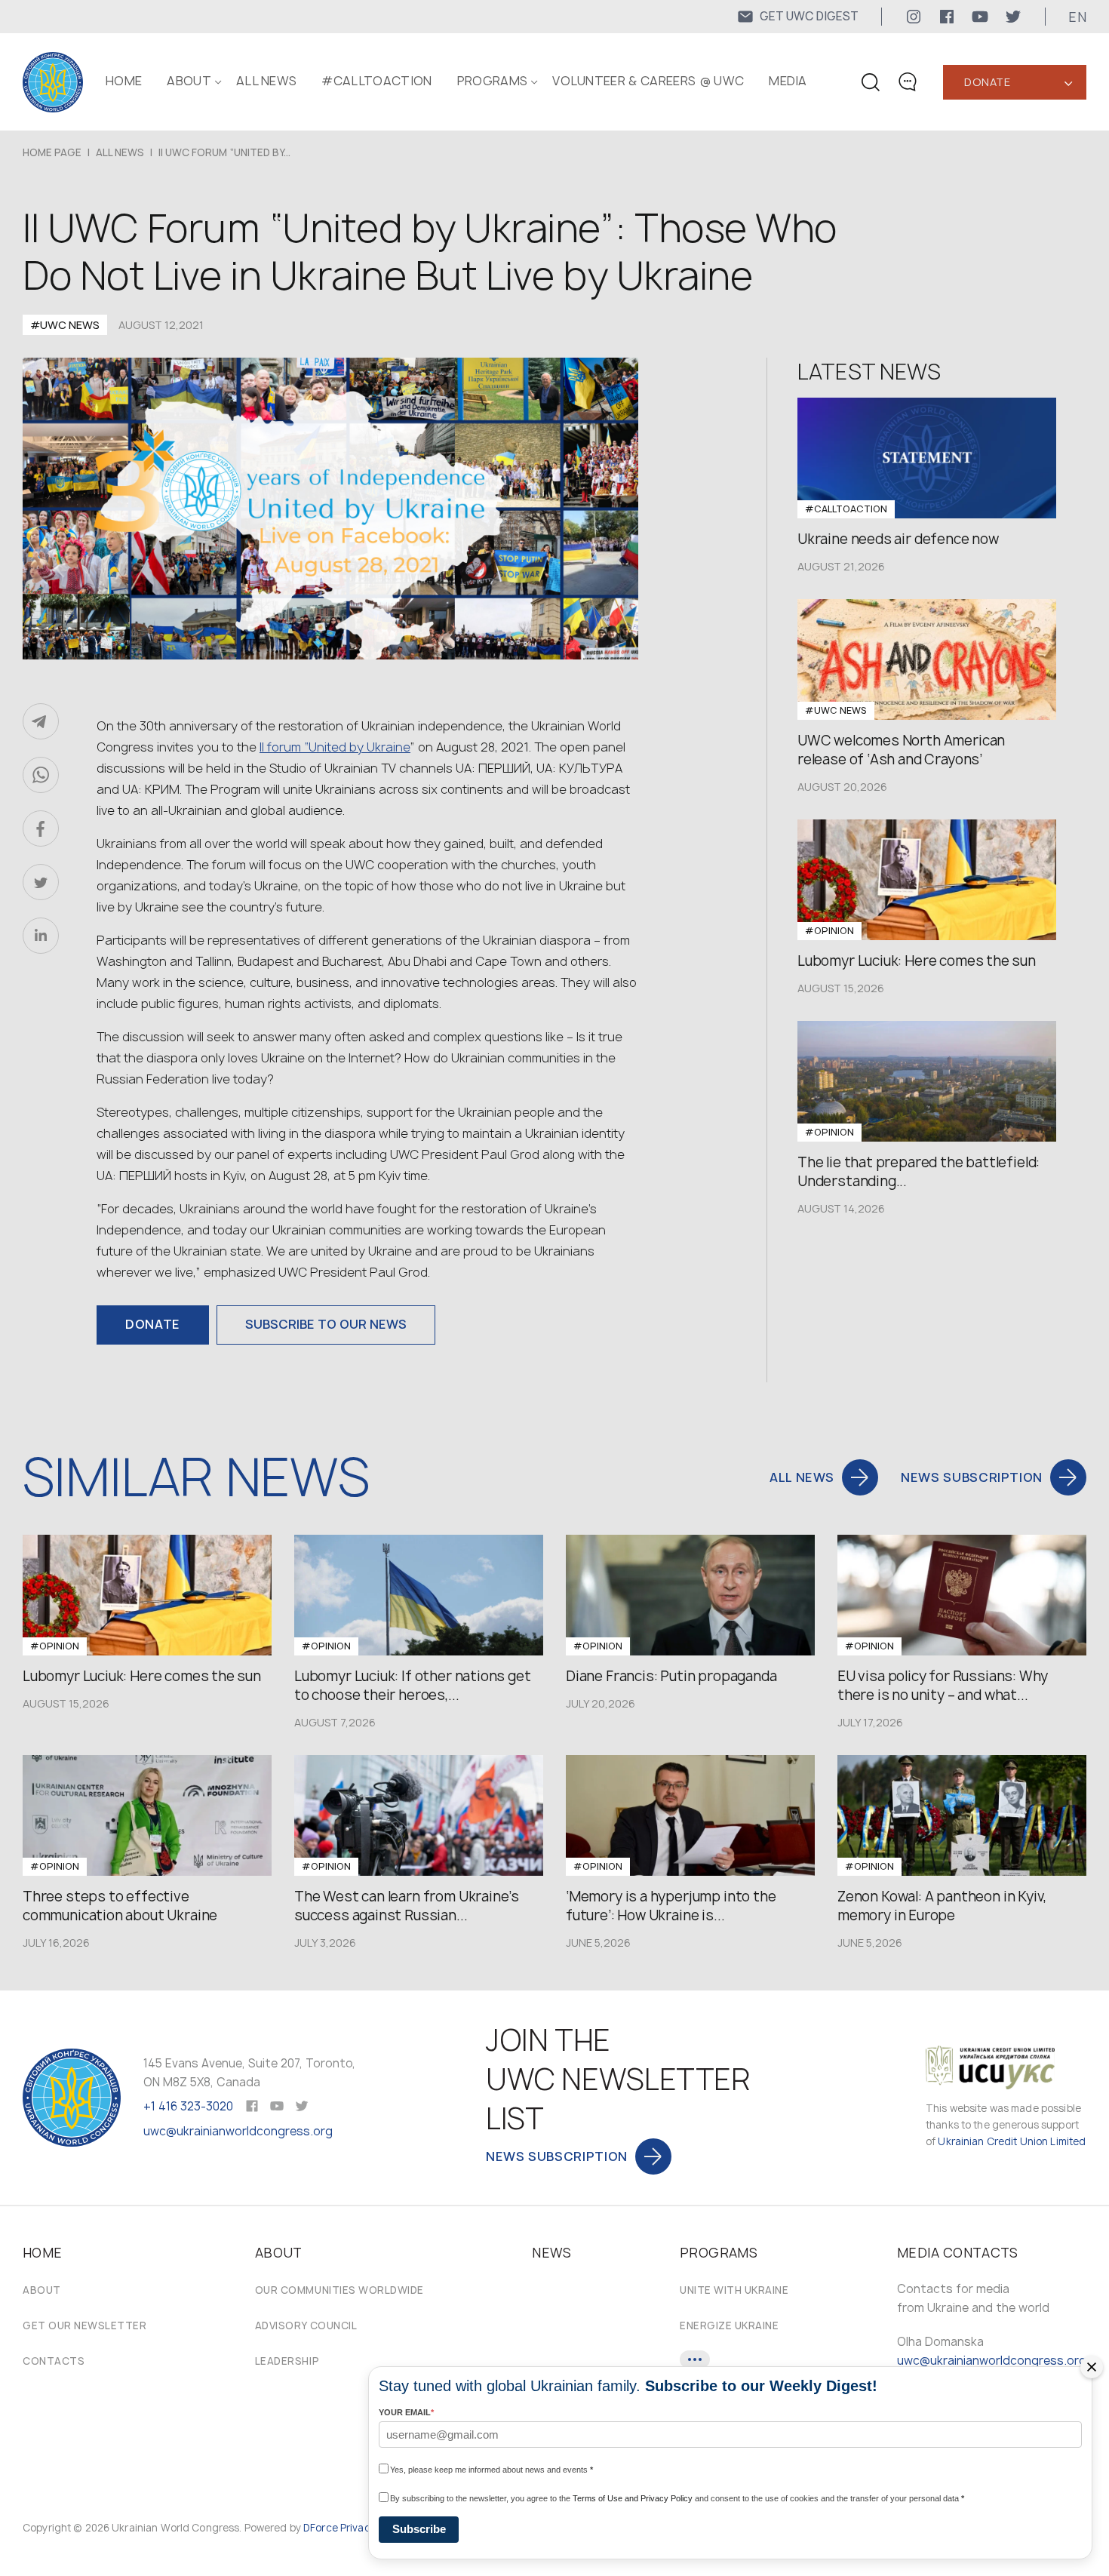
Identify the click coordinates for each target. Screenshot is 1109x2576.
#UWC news (65, 325)
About (42, 2290)
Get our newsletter (84, 2325)
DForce (321, 2528)
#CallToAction (376, 81)
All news (267, 81)
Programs (493, 81)
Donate (987, 82)
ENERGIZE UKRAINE (729, 2325)
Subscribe (419, 2529)
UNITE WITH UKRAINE (734, 2290)
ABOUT (189, 81)
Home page (52, 152)
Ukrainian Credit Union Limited (1012, 2141)
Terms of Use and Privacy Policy (633, 2498)
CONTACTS (54, 2361)
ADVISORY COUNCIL (306, 2325)
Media (788, 81)
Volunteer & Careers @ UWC (648, 81)
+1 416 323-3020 (188, 2106)
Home (124, 81)
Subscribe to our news (326, 1324)
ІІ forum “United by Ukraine (335, 747)
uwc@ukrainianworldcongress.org (238, 2131)
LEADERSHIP (287, 2361)
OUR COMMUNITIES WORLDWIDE (339, 2290)
